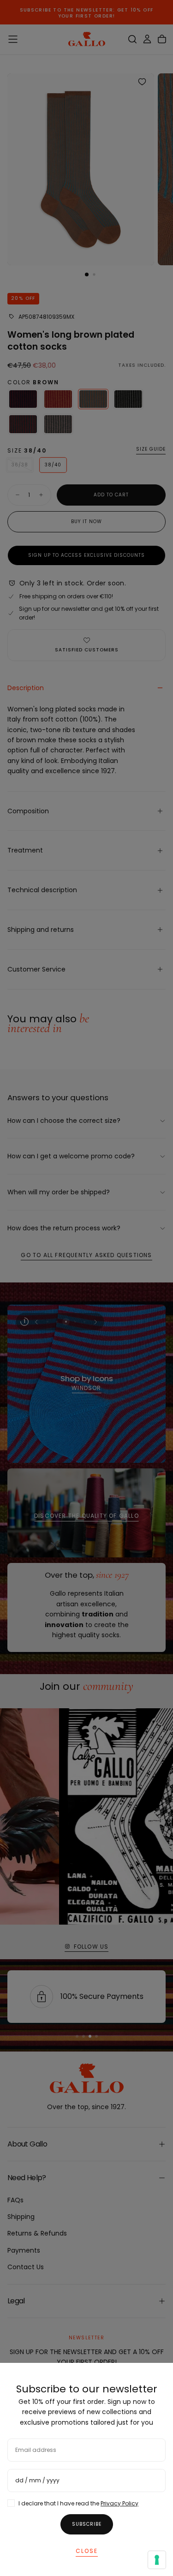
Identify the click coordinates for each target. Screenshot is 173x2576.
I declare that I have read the (78, 2503)
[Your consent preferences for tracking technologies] (157, 2560)
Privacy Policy (119, 2503)
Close (87, 2551)
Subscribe (87, 2524)
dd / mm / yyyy (37, 2480)
